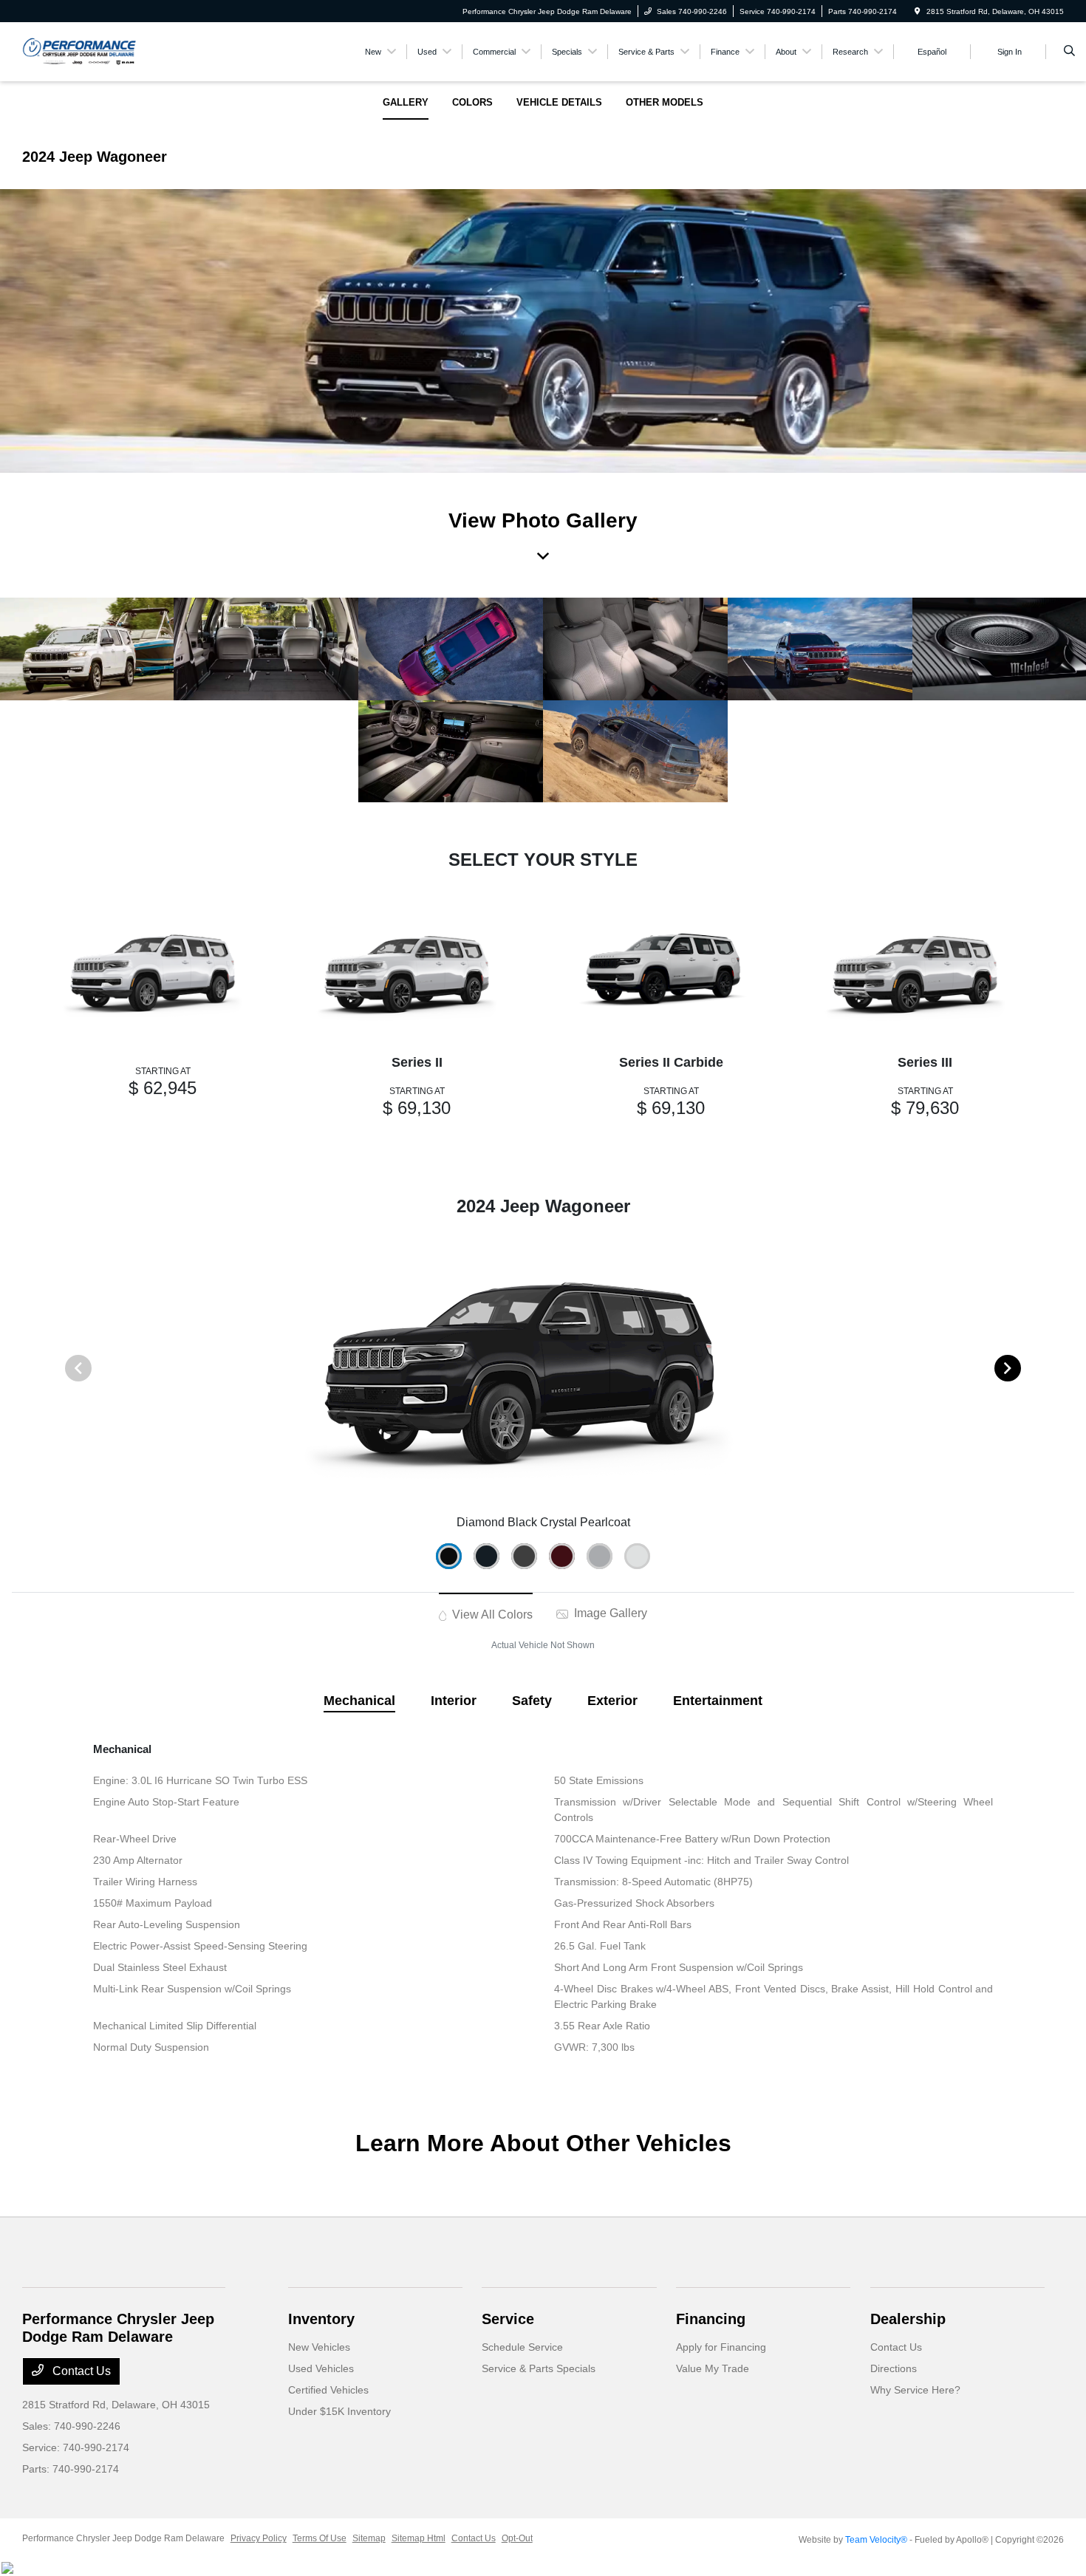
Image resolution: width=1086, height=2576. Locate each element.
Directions (894, 2368)
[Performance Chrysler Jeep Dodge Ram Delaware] (79, 51)
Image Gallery (609, 1613)
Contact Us (80, 2371)
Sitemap (369, 2538)
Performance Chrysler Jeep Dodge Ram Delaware (123, 2538)
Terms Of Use (320, 2538)
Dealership (908, 2319)
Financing (711, 2319)
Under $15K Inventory (339, 2411)
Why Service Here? (915, 2390)
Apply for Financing (721, 2347)
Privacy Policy (259, 2538)
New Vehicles (319, 2347)
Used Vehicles (321, 2368)
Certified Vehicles (328, 2390)
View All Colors (491, 1615)
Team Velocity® (876, 2540)
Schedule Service (522, 2347)
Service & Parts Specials (539, 2368)
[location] (918, 11)
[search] (1069, 52)
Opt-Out (517, 2538)
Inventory (321, 2319)
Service (508, 2319)
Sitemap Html (419, 2538)
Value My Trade (713, 2368)
